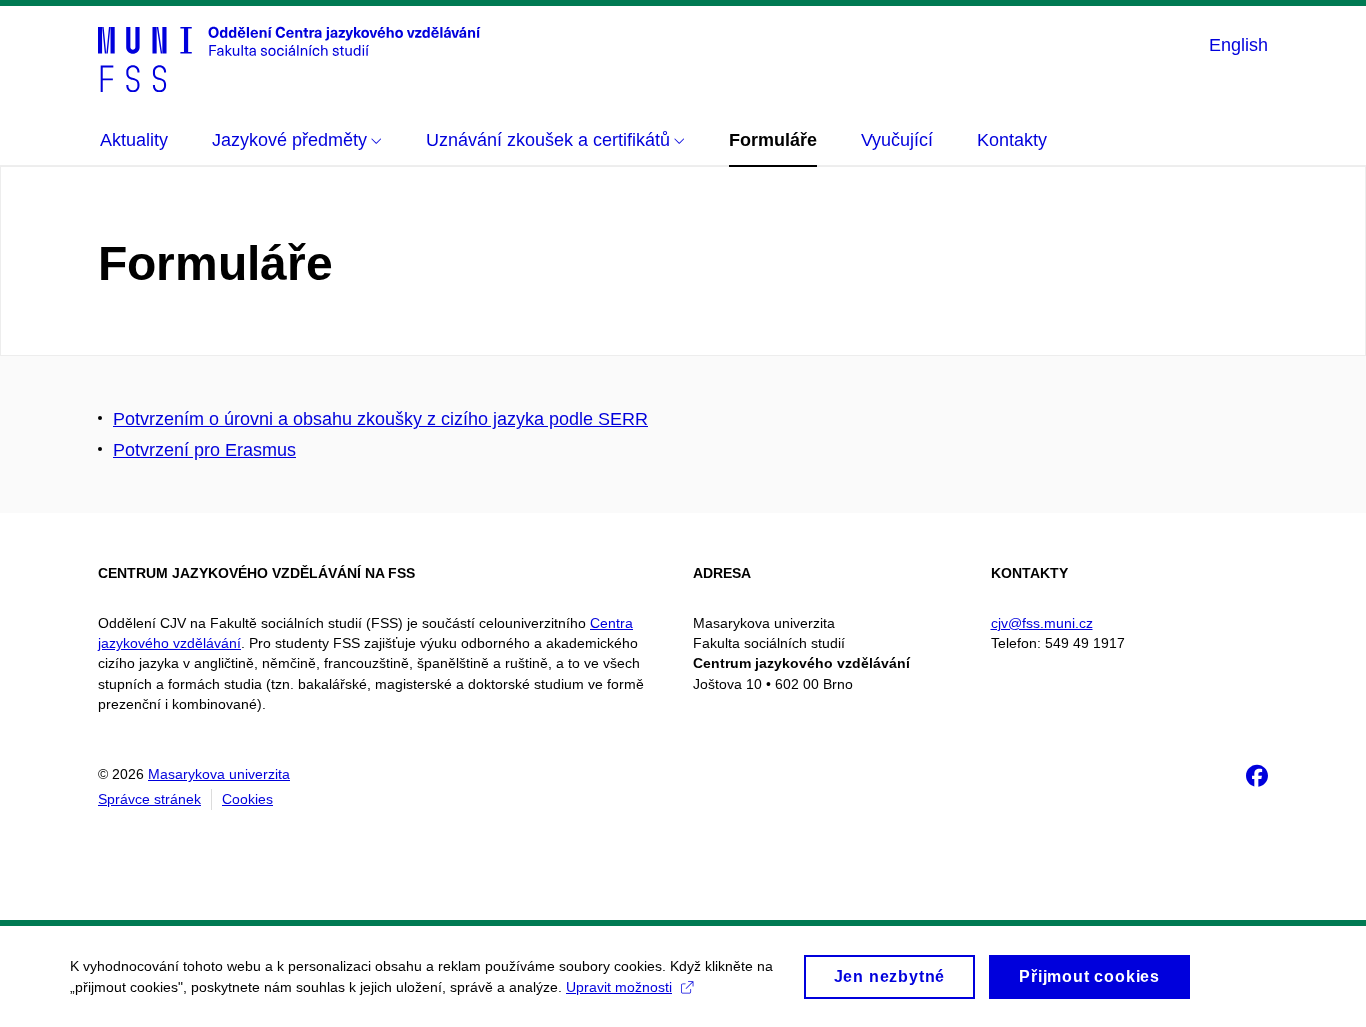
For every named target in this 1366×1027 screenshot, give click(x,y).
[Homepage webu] (289, 58)
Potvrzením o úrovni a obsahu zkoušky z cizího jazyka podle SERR (380, 419)
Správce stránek (149, 799)
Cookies (247, 799)
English (1238, 45)
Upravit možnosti (619, 987)
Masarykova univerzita (219, 774)
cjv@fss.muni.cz (1042, 623)
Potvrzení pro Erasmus (204, 450)
